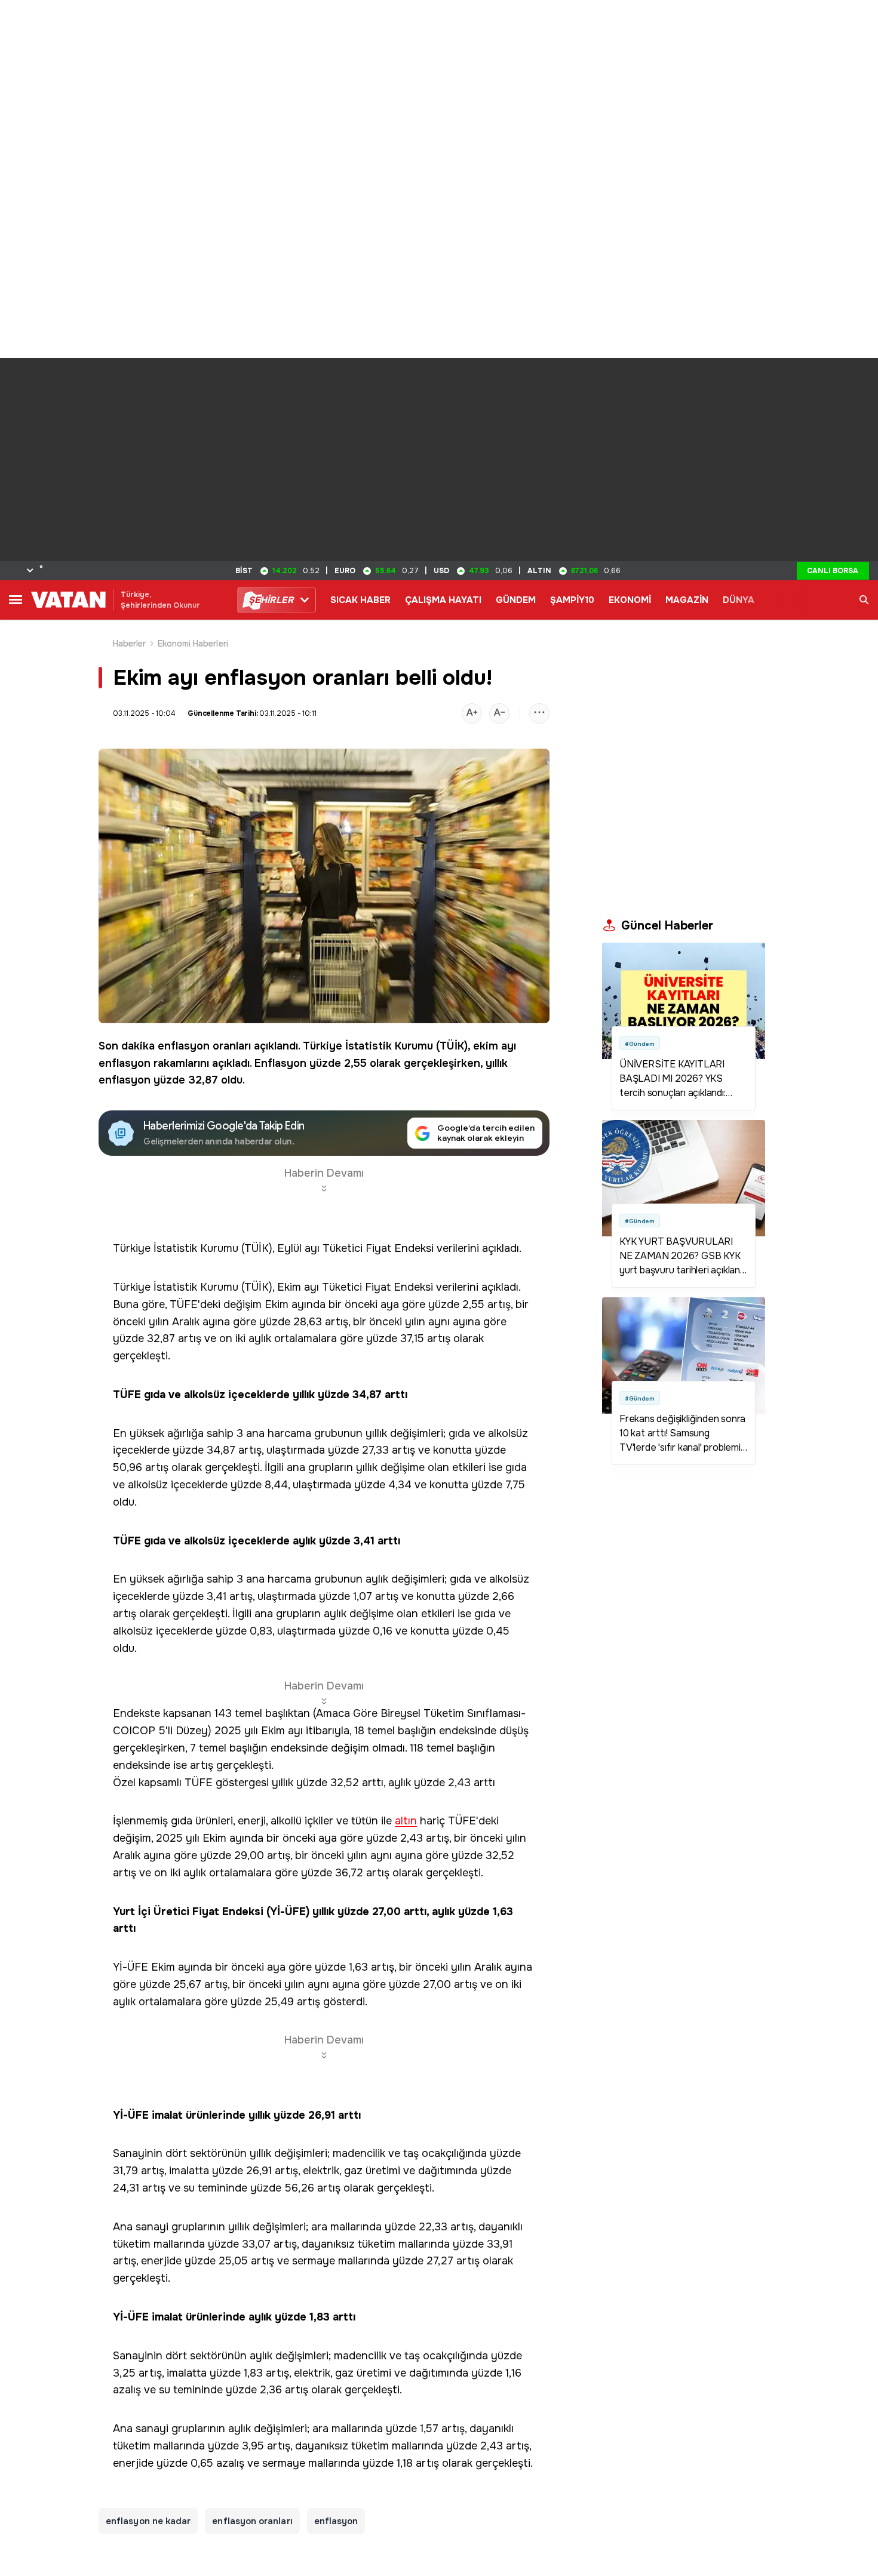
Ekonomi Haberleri (193, 644)
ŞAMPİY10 (572, 600)
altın (406, 1821)
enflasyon (184, 1046)
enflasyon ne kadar (148, 2521)
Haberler (130, 644)
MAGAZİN (687, 600)
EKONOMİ (630, 600)
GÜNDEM (516, 600)
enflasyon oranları (252, 2521)
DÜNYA (739, 600)
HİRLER (271, 600)
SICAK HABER (360, 600)
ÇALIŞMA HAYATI (443, 600)
